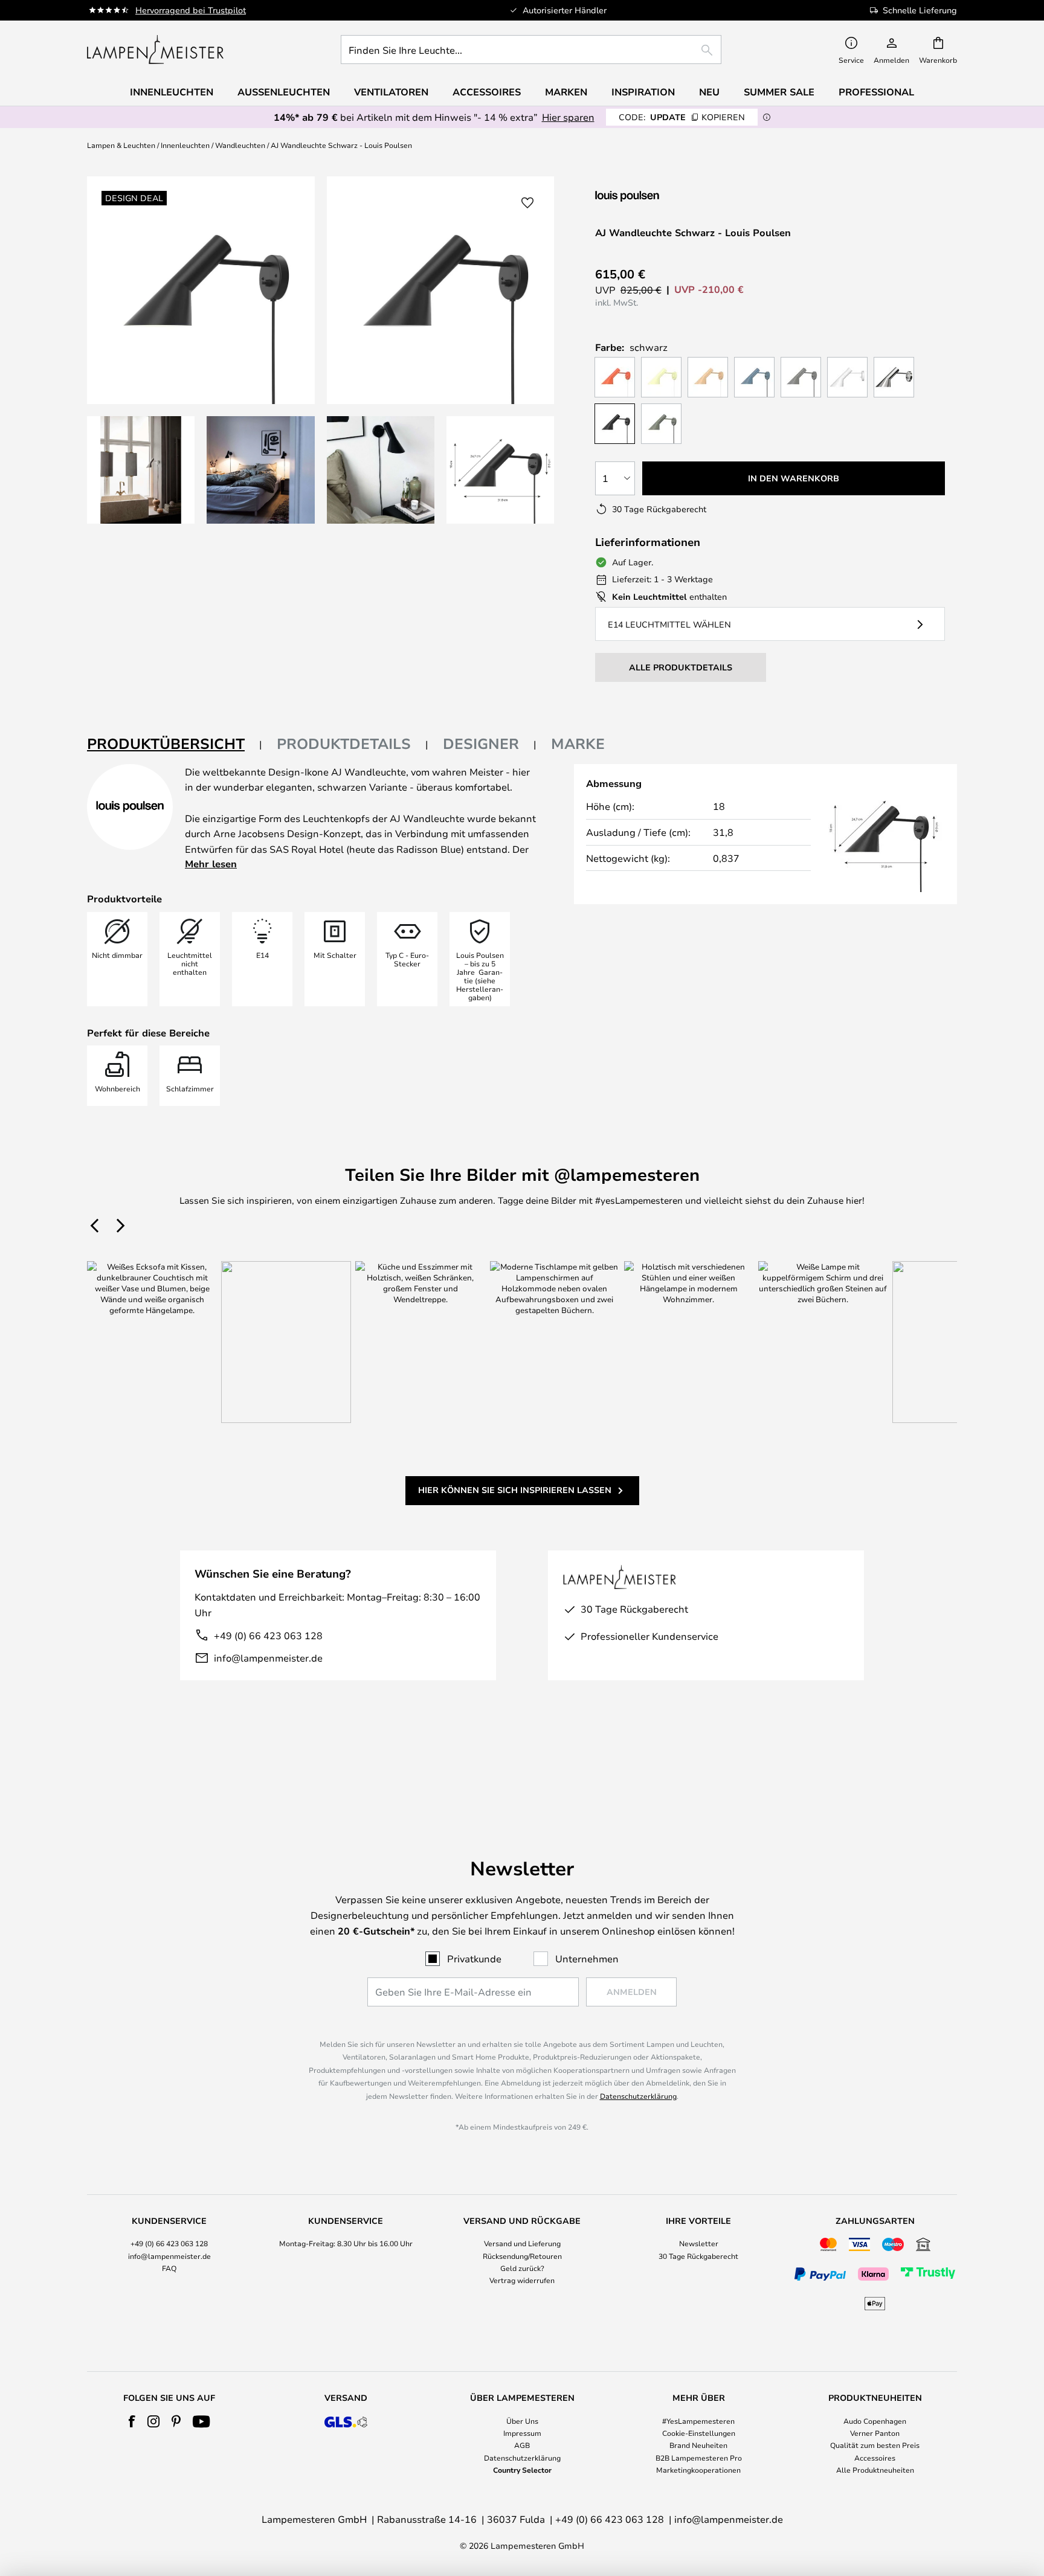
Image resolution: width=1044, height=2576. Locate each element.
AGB (522, 2445)
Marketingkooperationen (698, 2470)
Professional (876, 92)
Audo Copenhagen (875, 2421)
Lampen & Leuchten (121, 145)
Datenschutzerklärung (638, 2096)
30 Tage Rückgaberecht (698, 2256)
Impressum (522, 2433)
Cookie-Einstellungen (699, 2433)
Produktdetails (344, 744)
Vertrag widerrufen (522, 2280)
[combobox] (531, 50)
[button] (141, 470)
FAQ (169, 2268)
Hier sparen (568, 117)
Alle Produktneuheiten (875, 2470)
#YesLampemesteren (698, 2421)
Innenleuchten (185, 145)
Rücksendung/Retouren (522, 2256)
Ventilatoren (391, 92)
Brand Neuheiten (698, 2445)
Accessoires (875, 2458)
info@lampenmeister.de (268, 1658)
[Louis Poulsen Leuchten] (659, 196)
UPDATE (682, 117)
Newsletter (699, 2243)
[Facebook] (132, 2421)
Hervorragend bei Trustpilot (191, 10)
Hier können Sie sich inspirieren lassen (515, 1490)
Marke (578, 744)
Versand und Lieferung (522, 2243)
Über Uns (522, 2421)
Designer (481, 744)
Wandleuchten (240, 145)
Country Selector (522, 2470)
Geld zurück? (522, 2268)
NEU (709, 92)
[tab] (175, 744)
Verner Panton (875, 2433)
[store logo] (155, 50)
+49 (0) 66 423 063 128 (268, 1635)
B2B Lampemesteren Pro (699, 2458)
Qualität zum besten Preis (875, 2445)
